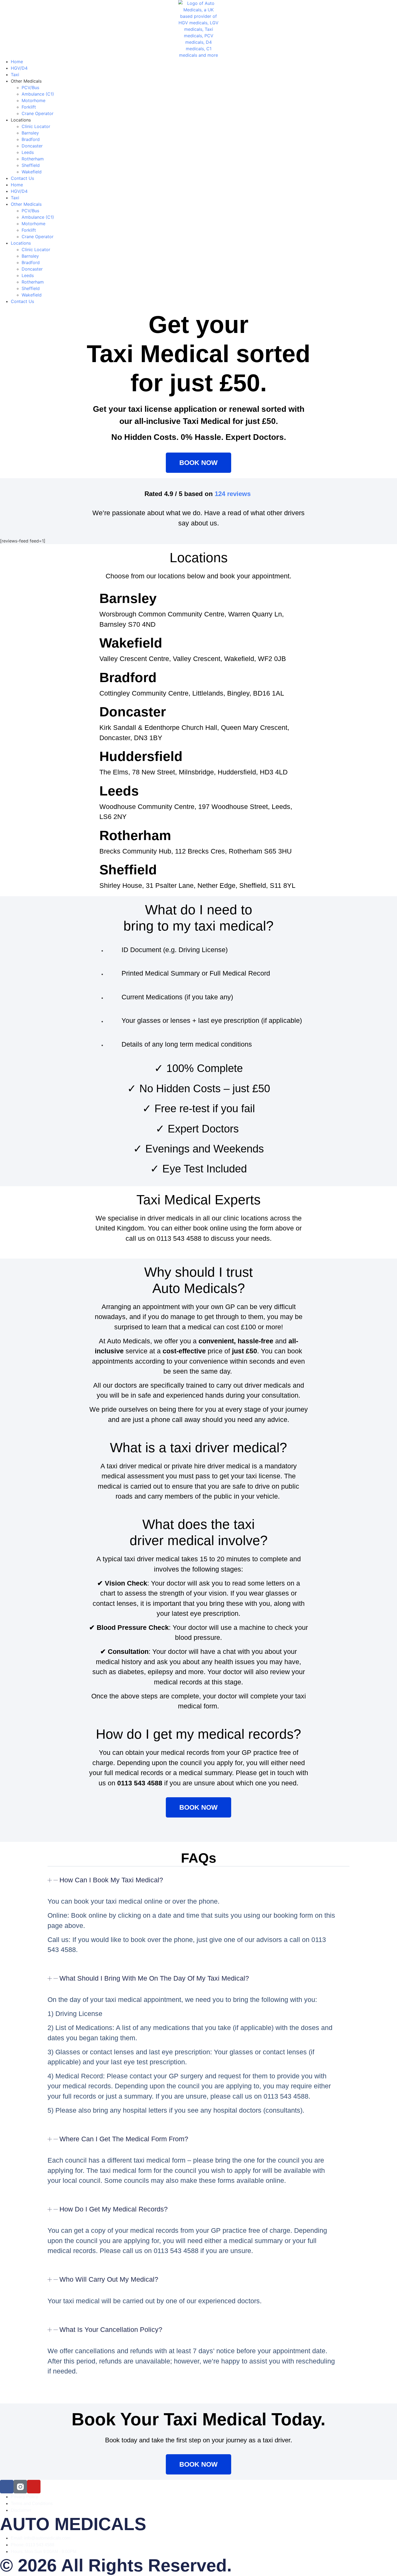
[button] (198, 1884)
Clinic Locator (36, 126)
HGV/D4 (19, 68)
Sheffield (31, 165)
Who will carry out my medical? (109, 2279)
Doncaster (32, 146)
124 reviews (233, 494)
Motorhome (33, 100)
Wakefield (32, 172)
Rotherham (33, 159)
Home (17, 62)
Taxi (15, 75)
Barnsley (30, 133)
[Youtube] (34, 2487)
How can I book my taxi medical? (111, 1880)
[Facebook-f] (7, 2487)
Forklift (29, 107)
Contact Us (22, 178)
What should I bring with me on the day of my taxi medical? (154, 1978)
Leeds (28, 152)
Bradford (31, 139)
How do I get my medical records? (114, 2209)
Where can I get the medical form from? (124, 2139)
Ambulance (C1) (38, 94)
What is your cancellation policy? (111, 2329)
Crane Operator (38, 113)
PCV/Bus (30, 87)
